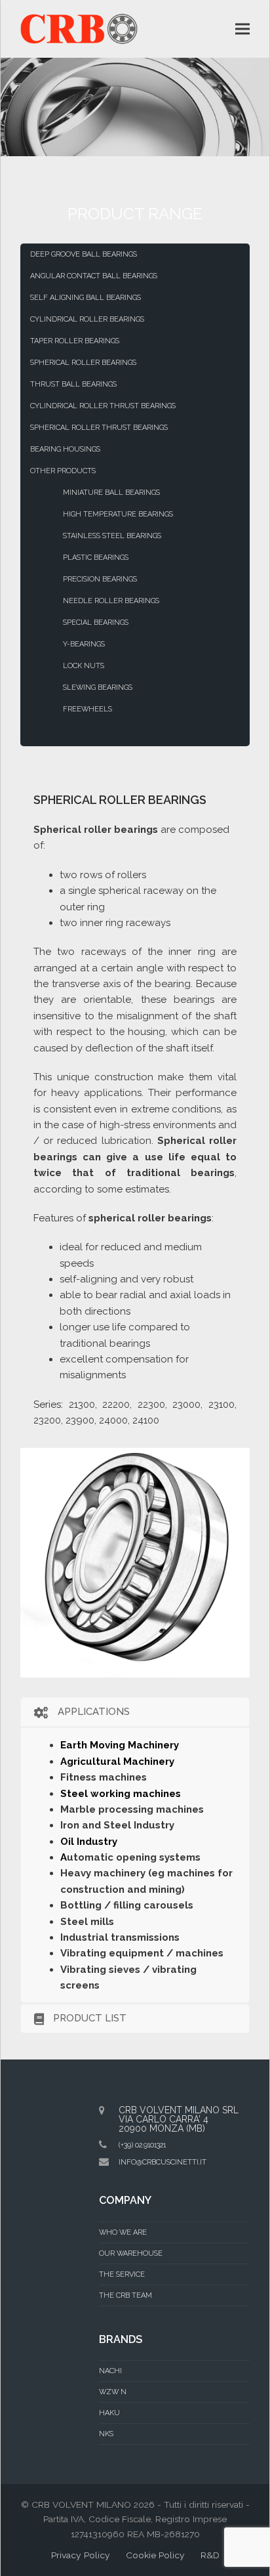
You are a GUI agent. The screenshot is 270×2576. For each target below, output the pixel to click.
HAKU (109, 2413)
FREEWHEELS (87, 709)
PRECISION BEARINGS (100, 579)
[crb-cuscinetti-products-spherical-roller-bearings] (135, 1563)
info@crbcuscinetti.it (163, 2162)
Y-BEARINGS (84, 644)
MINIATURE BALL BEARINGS (111, 493)
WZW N (113, 2392)
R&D (210, 2555)
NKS (106, 2434)
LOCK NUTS (84, 666)
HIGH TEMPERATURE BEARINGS (118, 514)
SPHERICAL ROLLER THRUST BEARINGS (99, 428)
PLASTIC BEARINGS (96, 558)
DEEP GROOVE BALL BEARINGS (84, 254)
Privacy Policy (81, 2555)
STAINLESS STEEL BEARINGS (112, 536)
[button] (242, 29)
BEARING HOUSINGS (65, 449)
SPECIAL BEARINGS (96, 623)
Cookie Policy (155, 2555)
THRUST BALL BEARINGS (73, 384)
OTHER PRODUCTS (63, 471)
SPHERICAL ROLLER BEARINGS (83, 363)
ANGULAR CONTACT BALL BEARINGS (94, 276)
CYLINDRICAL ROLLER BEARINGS (87, 319)
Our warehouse (131, 2253)
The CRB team (125, 2295)
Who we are (123, 2232)
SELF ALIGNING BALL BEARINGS (86, 298)
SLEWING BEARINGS (98, 687)
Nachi (110, 2371)
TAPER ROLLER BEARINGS (75, 341)
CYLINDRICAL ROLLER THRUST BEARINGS (103, 406)
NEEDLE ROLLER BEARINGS (111, 601)
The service (122, 2274)
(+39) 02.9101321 (142, 2145)
